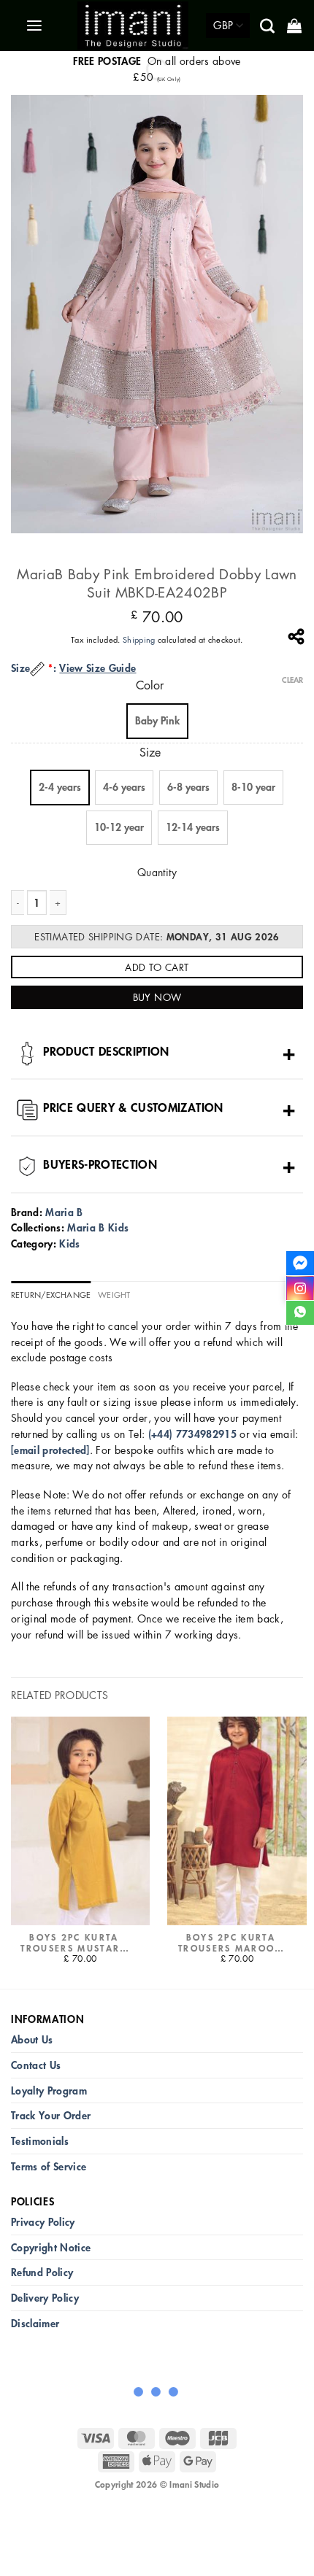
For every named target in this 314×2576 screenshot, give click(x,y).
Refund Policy (42, 2272)
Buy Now (157, 997)
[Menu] (35, 26)
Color (150, 685)
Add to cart (157, 967)
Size (150, 753)
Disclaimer (35, 2323)
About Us (32, 2039)
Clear (292, 680)
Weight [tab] (114, 1295)
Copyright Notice (51, 2247)
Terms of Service (49, 2166)
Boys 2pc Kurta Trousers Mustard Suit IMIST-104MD (74, 1943)
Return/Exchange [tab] (51, 1295)
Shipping (139, 639)
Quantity (157, 872)
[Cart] (295, 26)
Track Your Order (51, 2115)
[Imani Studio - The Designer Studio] (133, 26)
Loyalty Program (49, 2090)
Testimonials (40, 2141)
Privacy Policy (43, 2222)
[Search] (268, 26)
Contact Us (36, 2065)
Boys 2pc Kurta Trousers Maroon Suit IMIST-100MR (231, 1943)
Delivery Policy (45, 2298)
